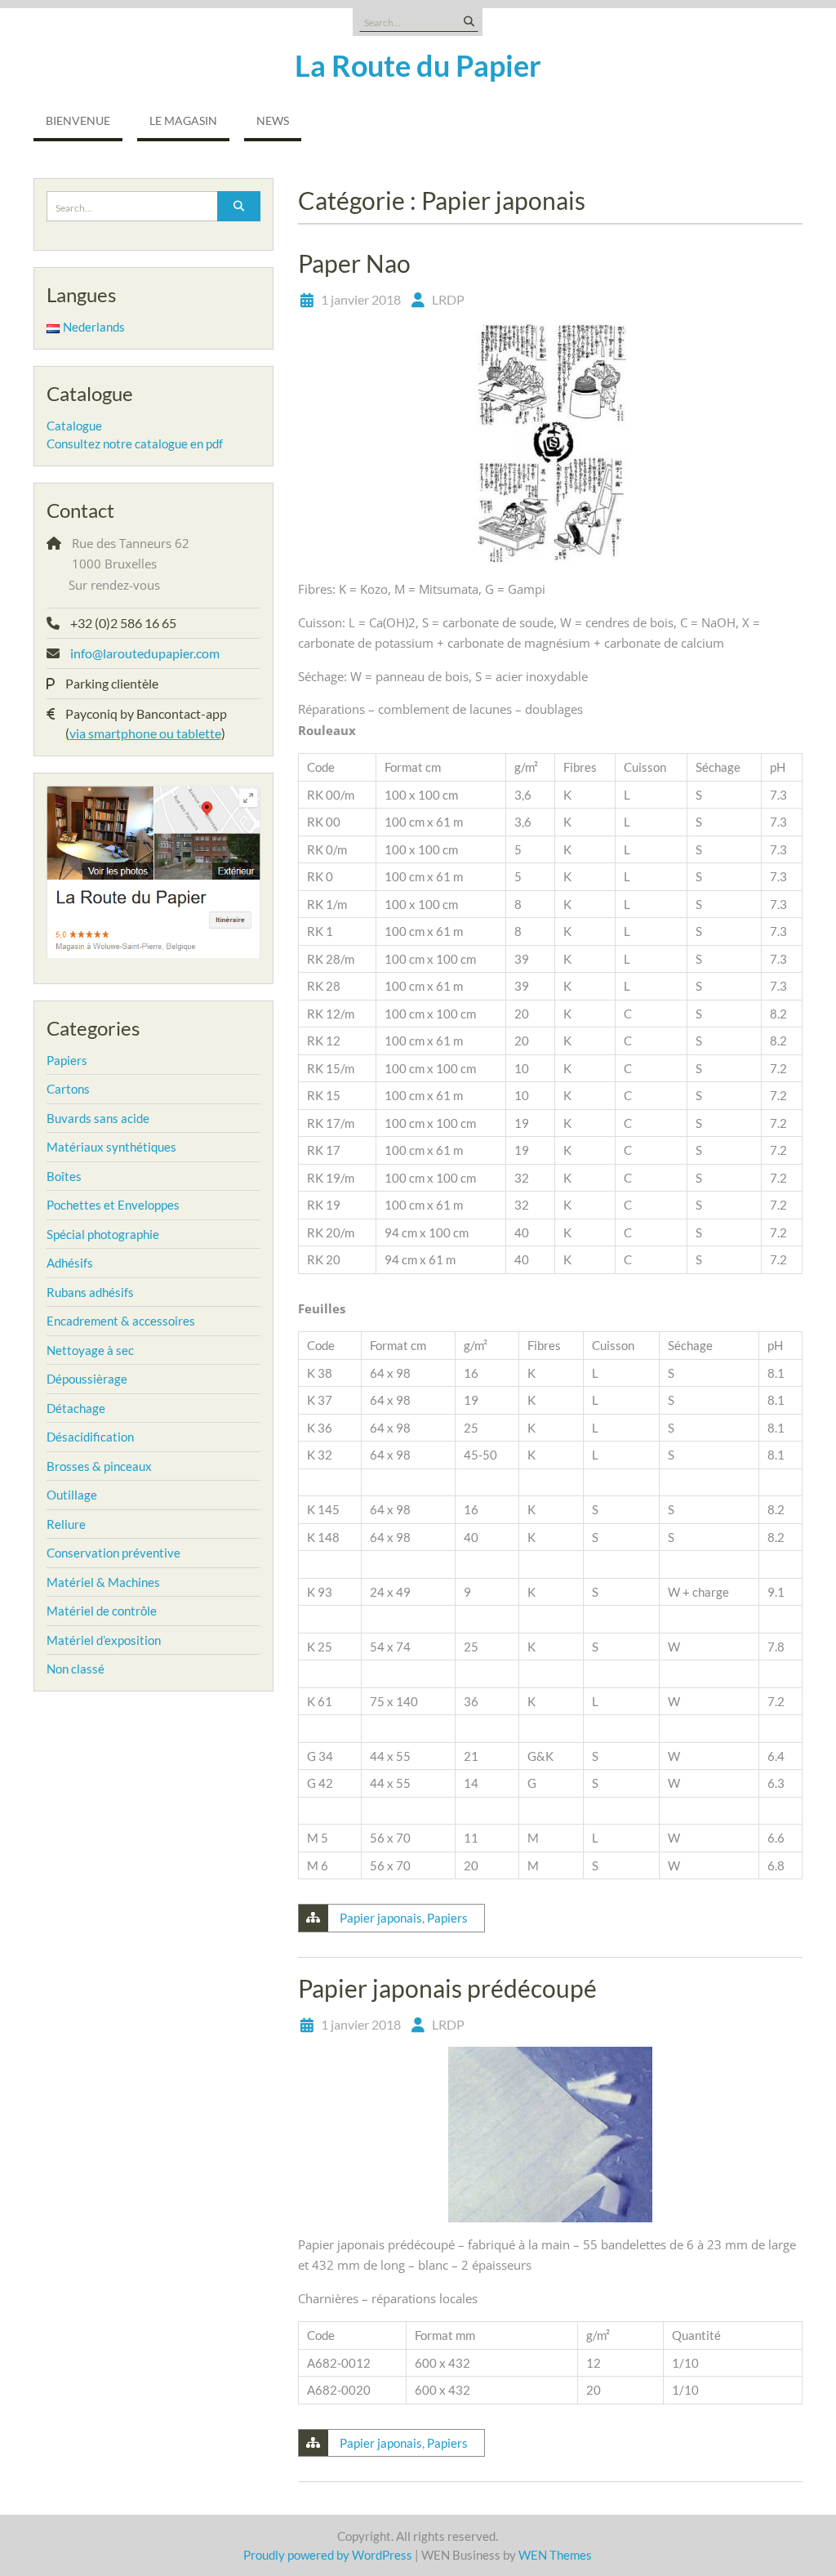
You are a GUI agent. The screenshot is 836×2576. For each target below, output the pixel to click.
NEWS (273, 120)
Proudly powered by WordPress (328, 2555)
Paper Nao (354, 263)
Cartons (68, 1089)
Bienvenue (78, 120)
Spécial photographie (103, 1234)
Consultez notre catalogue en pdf (135, 443)
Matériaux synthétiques (111, 1147)
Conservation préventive (113, 1553)
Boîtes (64, 1176)
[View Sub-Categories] (98, 1058)
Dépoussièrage (87, 1379)
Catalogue (74, 426)
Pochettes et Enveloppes (113, 1205)
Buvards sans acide (98, 1118)
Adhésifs (70, 1263)
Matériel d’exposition (104, 1640)
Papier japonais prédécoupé (447, 1988)
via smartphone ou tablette (145, 733)
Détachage (76, 1408)
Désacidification (90, 1437)
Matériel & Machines (103, 1582)
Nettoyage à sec (90, 1350)
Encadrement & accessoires (121, 1321)
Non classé (76, 1669)
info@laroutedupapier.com (145, 653)
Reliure (66, 1524)
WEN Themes (555, 2555)
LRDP (448, 299)
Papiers (447, 1918)
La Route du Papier (418, 65)
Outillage (72, 1495)
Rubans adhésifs (90, 1292)
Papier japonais (381, 1918)
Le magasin (183, 120)
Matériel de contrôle (102, 1611)
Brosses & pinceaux (99, 1466)
